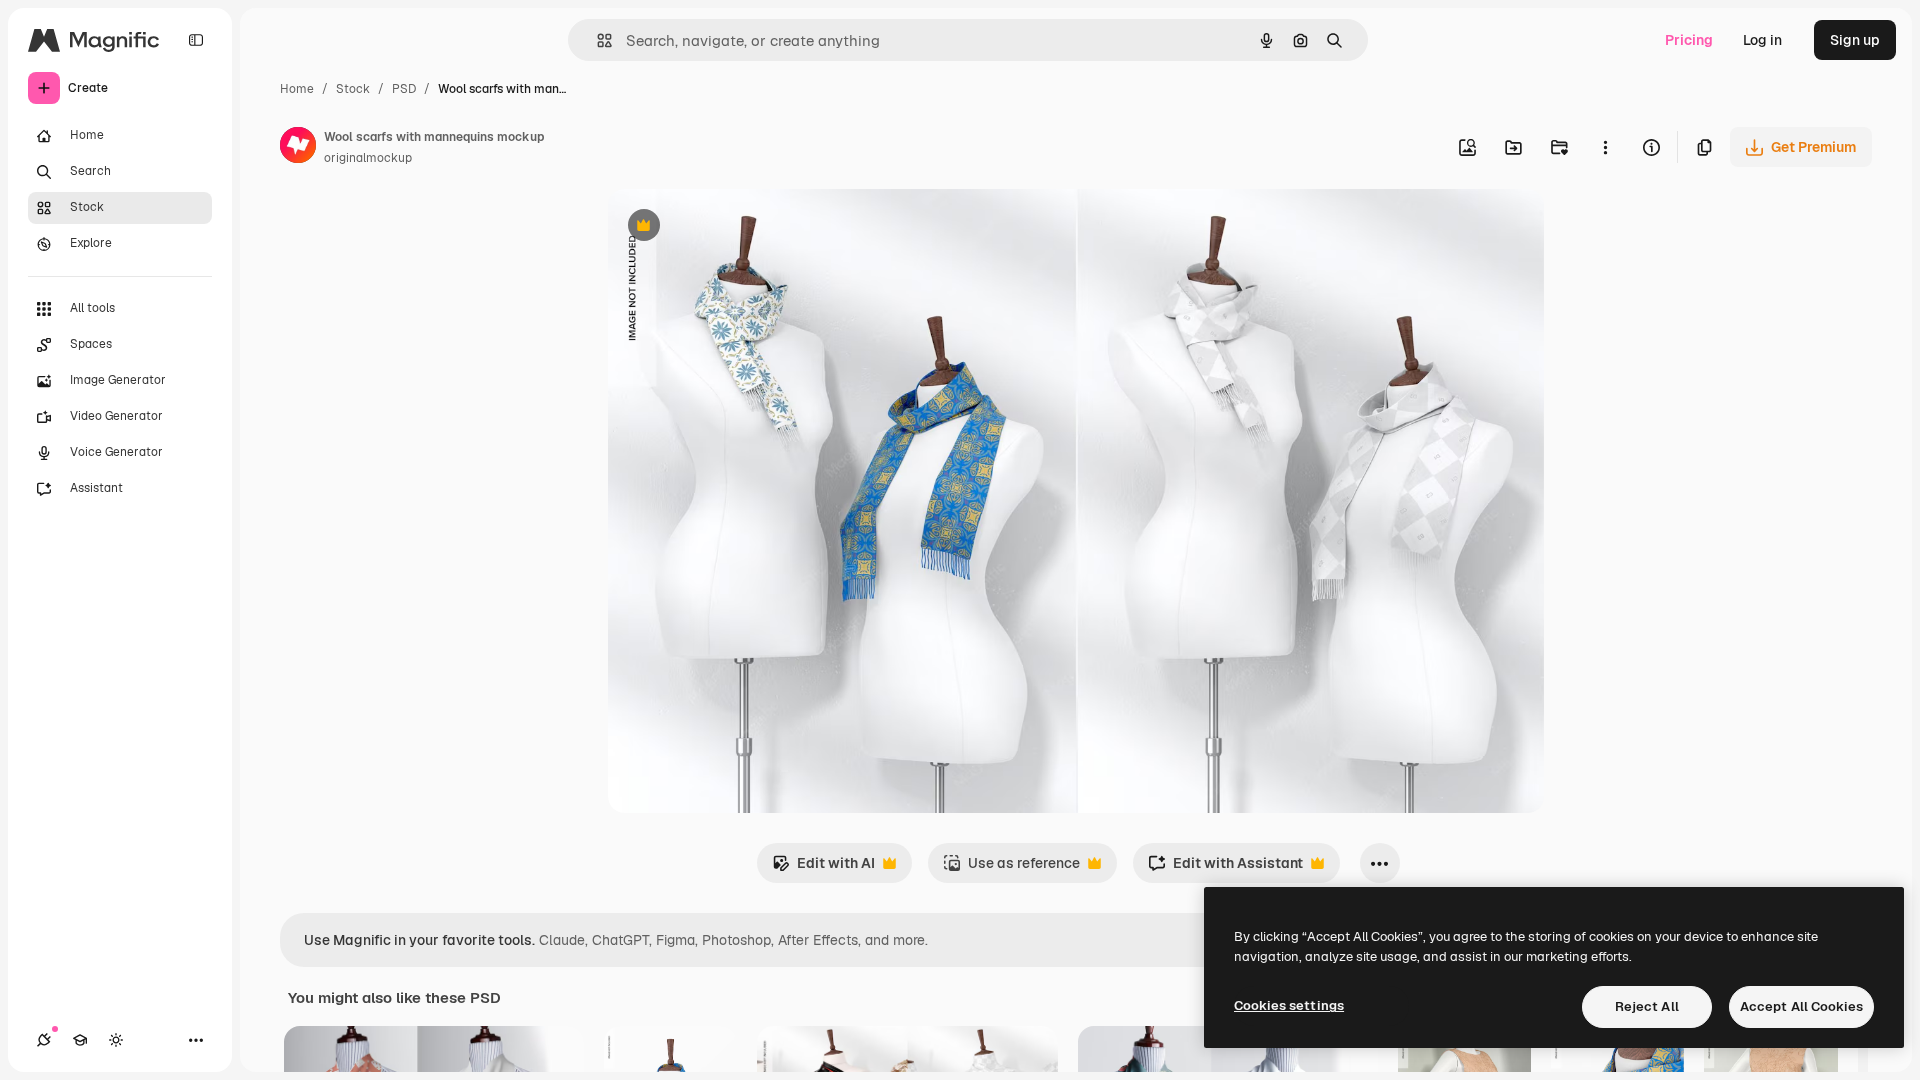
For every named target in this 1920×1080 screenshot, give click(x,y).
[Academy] (80, 1040)
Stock (353, 89)
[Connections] (44, 1040)
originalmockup (368, 158)
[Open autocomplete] (596, 40)
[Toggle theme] (116, 1040)
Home (297, 89)
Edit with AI (823, 868)
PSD (404, 89)
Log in (1762, 40)
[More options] (1605, 147)
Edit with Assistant (1225, 868)
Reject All (1647, 1006)
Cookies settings (1289, 1005)
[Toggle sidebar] (196, 40)
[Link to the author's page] (298, 148)
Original (736, 227)
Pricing (1689, 40)
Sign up (1855, 40)
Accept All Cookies (1801, 1006)
